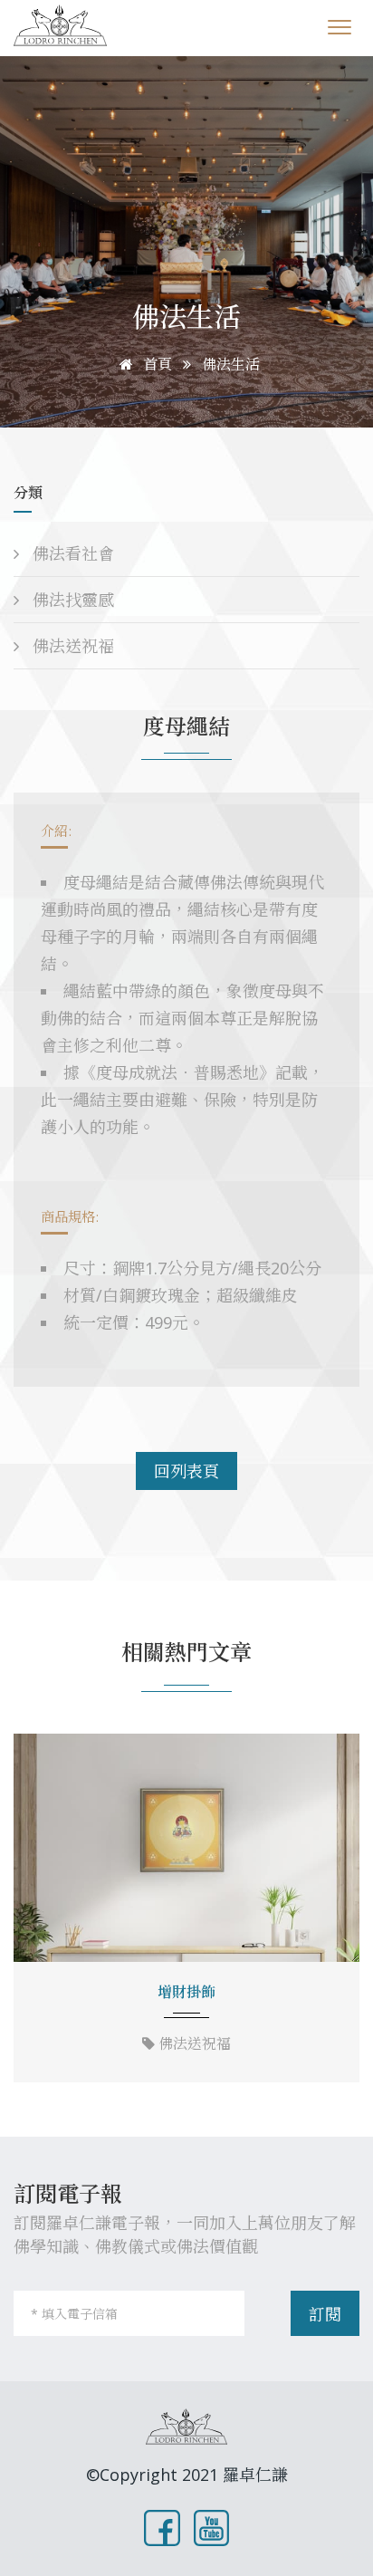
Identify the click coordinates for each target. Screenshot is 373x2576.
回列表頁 (186, 1471)
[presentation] (33, 1910)
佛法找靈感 (71, 600)
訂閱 (325, 2314)
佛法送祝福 (71, 646)
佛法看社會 (71, 553)
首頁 (156, 364)
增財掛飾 (186, 1992)
